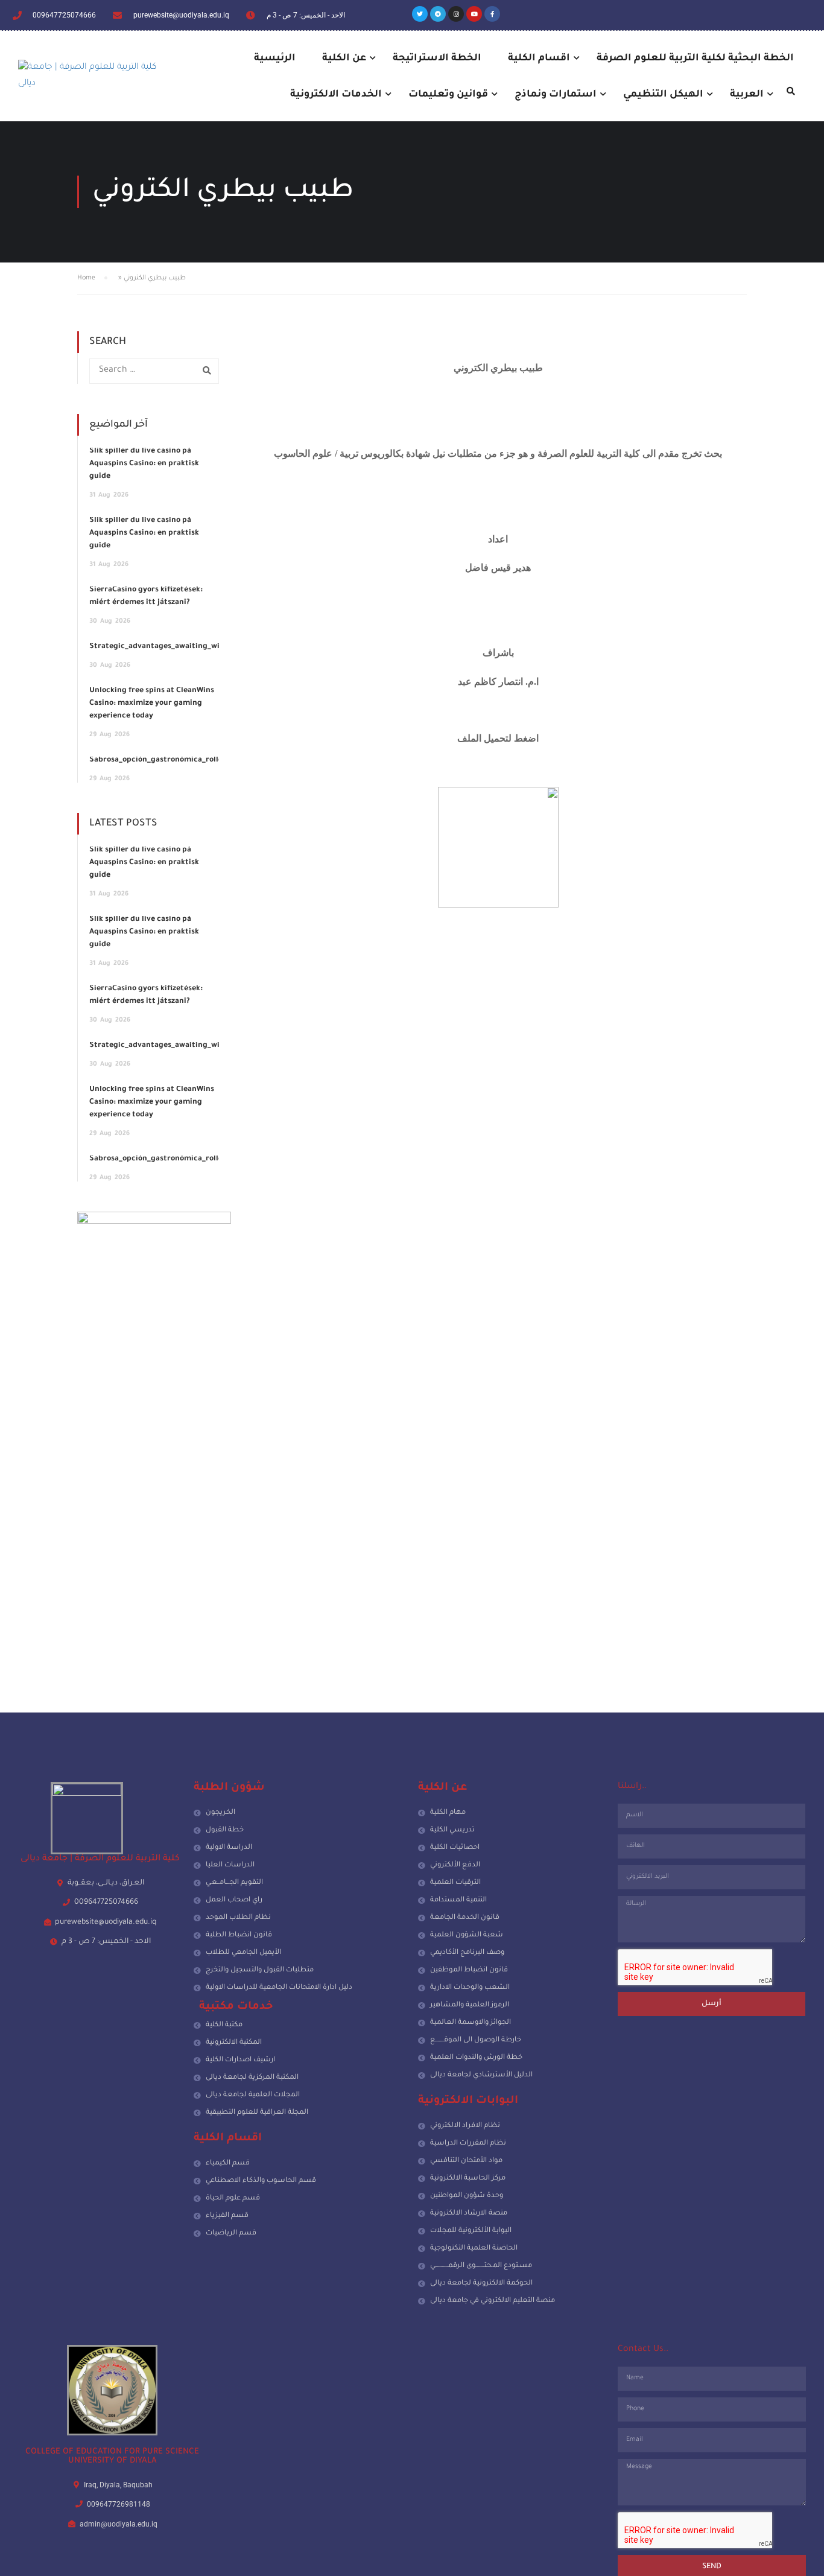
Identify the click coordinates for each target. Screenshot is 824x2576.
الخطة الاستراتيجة (437, 59)
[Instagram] (456, 14)
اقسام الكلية (539, 59)
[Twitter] (420, 14)
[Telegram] (438, 14)
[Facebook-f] (492, 14)
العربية (747, 95)
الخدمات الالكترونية (336, 95)
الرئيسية (275, 59)
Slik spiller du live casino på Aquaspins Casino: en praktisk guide (144, 464)
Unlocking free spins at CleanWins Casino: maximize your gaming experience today (152, 704)
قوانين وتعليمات (448, 95)
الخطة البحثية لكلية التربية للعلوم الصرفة (695, 59)
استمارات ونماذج (556, 95)
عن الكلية (344, 59)
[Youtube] (474, 14)
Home (86, 278)
